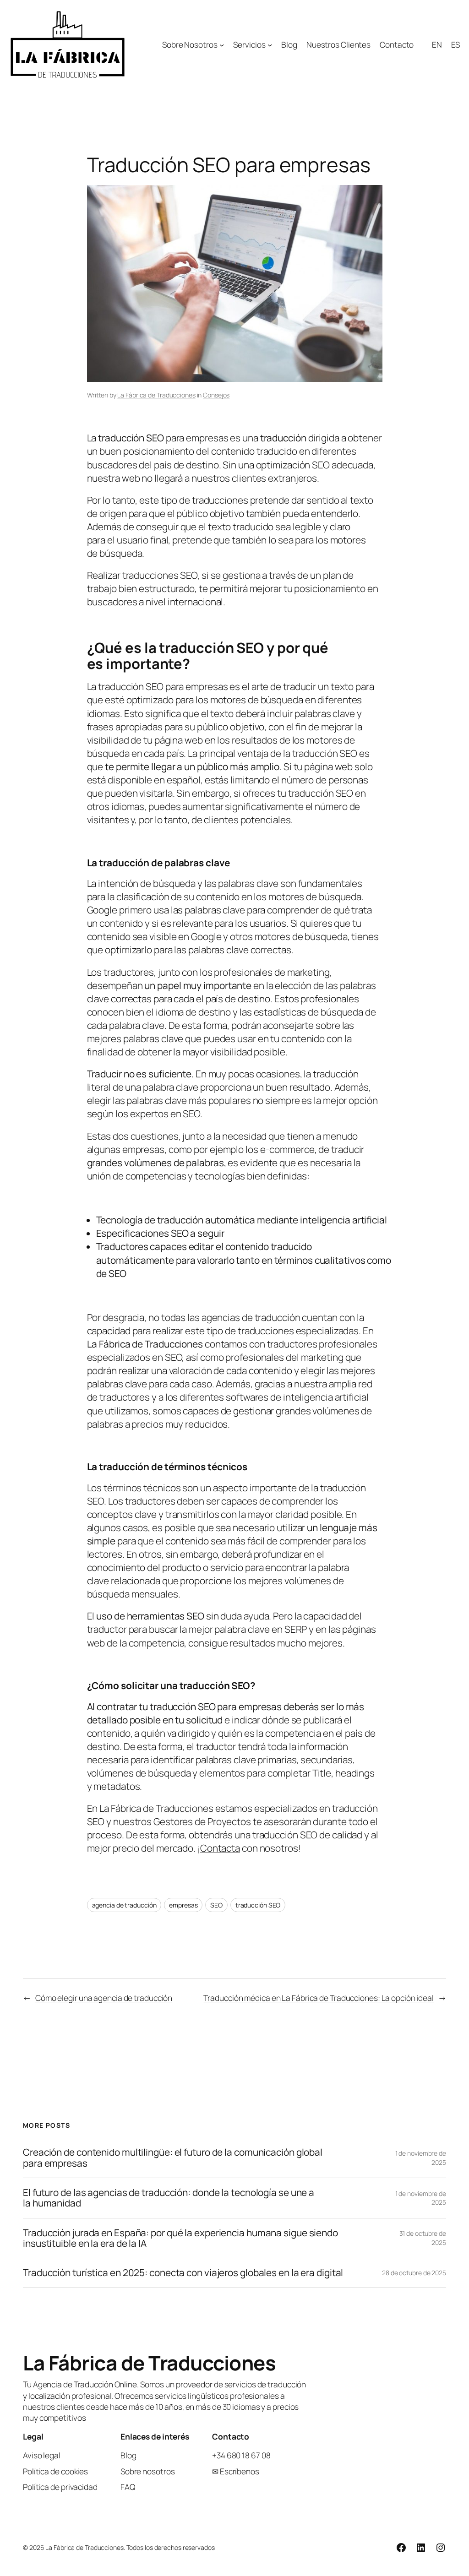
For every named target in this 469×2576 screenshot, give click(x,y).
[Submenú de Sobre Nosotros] (222, 44)
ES (455, 44)
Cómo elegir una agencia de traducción (104, 1998)
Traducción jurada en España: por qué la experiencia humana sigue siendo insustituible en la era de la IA (180, 2238)
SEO (216, 1905)
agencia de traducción (124, 1905)
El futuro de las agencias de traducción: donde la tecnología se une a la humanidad (169, 2198)
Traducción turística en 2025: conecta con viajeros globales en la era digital (183, 2273)
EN (437, 44)
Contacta (220, 1848)
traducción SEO (258, 1905)
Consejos (216, 395)
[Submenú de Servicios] (270, 44)
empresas (183, 1905)
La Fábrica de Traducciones (156, 395)
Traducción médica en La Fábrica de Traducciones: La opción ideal (319, 1998)
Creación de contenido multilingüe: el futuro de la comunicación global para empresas (173, 2158)
